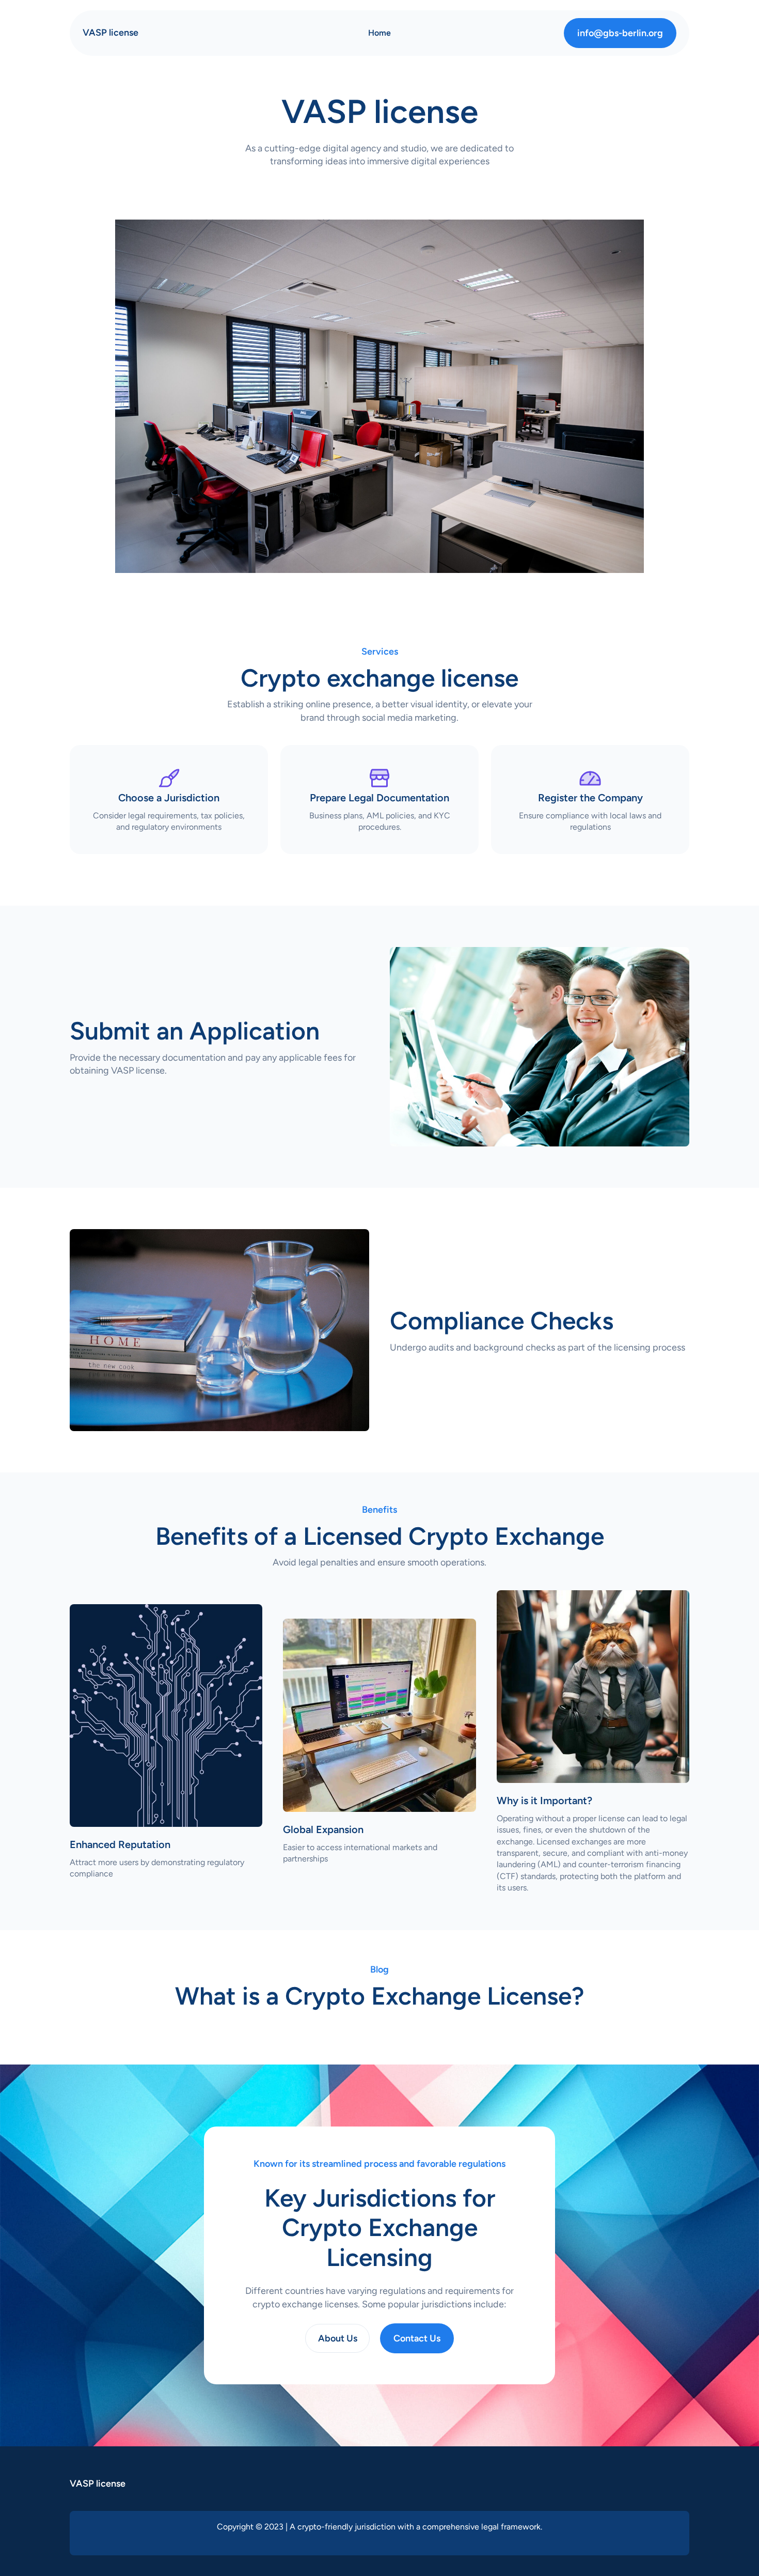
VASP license (110, 33)
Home (379, 33)
